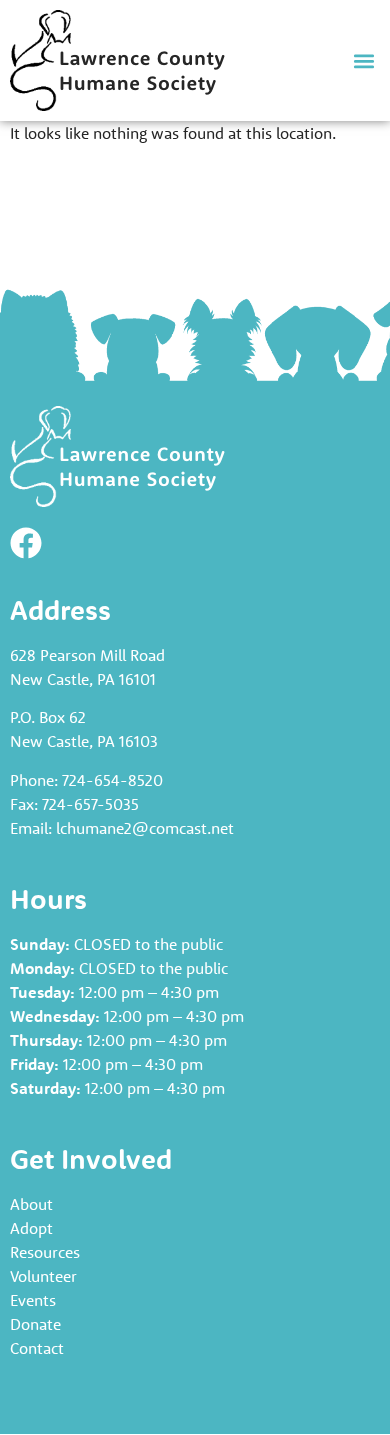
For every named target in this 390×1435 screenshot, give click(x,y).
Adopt (31, 1228)
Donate (35, 1324)
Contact (37, 1348)
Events (33, 1300)
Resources (45, 1252)
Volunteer (43, 1276)
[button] (363, 60)
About (31, 1204)
